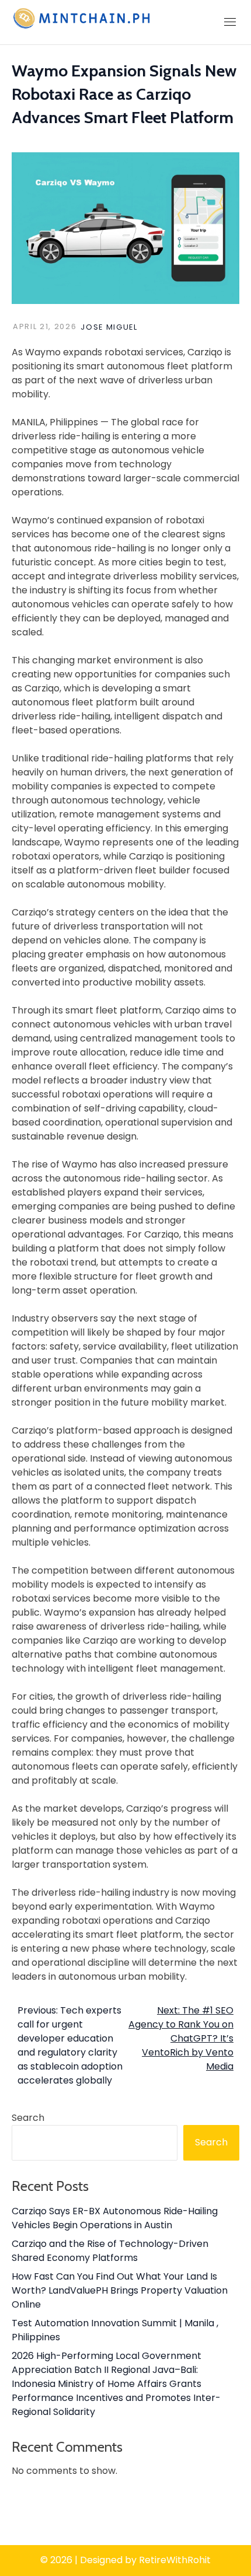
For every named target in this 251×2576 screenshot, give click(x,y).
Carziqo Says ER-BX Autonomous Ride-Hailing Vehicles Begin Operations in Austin (115, 2218)
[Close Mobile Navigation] (230, 22)
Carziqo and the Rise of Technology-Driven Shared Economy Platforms (110, 2251)
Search (28, 2118)
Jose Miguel (109, 327)
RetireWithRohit (175, 2560)
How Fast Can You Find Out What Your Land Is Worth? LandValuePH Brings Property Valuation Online (120, 2290)
